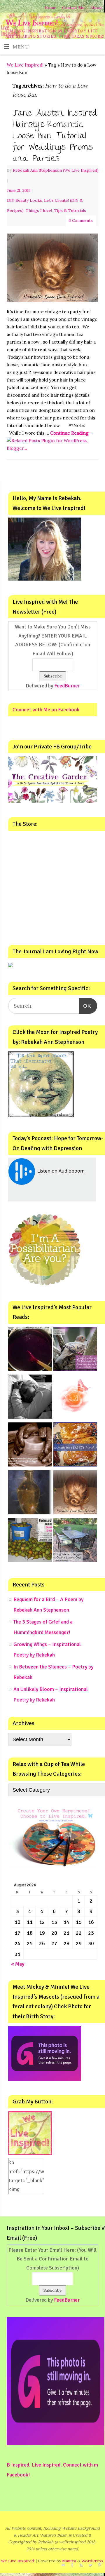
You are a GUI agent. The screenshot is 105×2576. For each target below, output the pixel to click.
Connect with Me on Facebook (46, 710)
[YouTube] (64, 22)
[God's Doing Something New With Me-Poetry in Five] (30, 1446)
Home (50, 8)
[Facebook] (72, 22)
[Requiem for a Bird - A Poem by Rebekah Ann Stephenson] (75, 1350)
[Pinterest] (98, 22)
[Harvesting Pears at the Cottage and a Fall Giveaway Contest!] (30, 1542)
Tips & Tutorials (70, 210)
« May (18, 1964)
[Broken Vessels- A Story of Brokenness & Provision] (30, 1494)
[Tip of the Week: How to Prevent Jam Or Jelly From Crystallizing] (30, 1350)
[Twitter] (89, 22)
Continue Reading (72, 433)
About (96, 8)
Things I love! (39, 210)
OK (85, 1006)
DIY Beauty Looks (24, 200)
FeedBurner (67, 686)
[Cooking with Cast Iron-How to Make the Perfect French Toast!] (75, 1446)
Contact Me (73, 8)
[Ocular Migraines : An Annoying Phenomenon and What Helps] (30, 1398)
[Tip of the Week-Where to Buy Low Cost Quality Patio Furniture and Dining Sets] (75, 1542)
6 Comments (81, 220)
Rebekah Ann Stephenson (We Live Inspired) (56, 170)
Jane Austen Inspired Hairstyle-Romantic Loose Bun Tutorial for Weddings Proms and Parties (55, 137)
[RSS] (81, 22)
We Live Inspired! (32, 23)
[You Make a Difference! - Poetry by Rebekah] (75, 1398)
